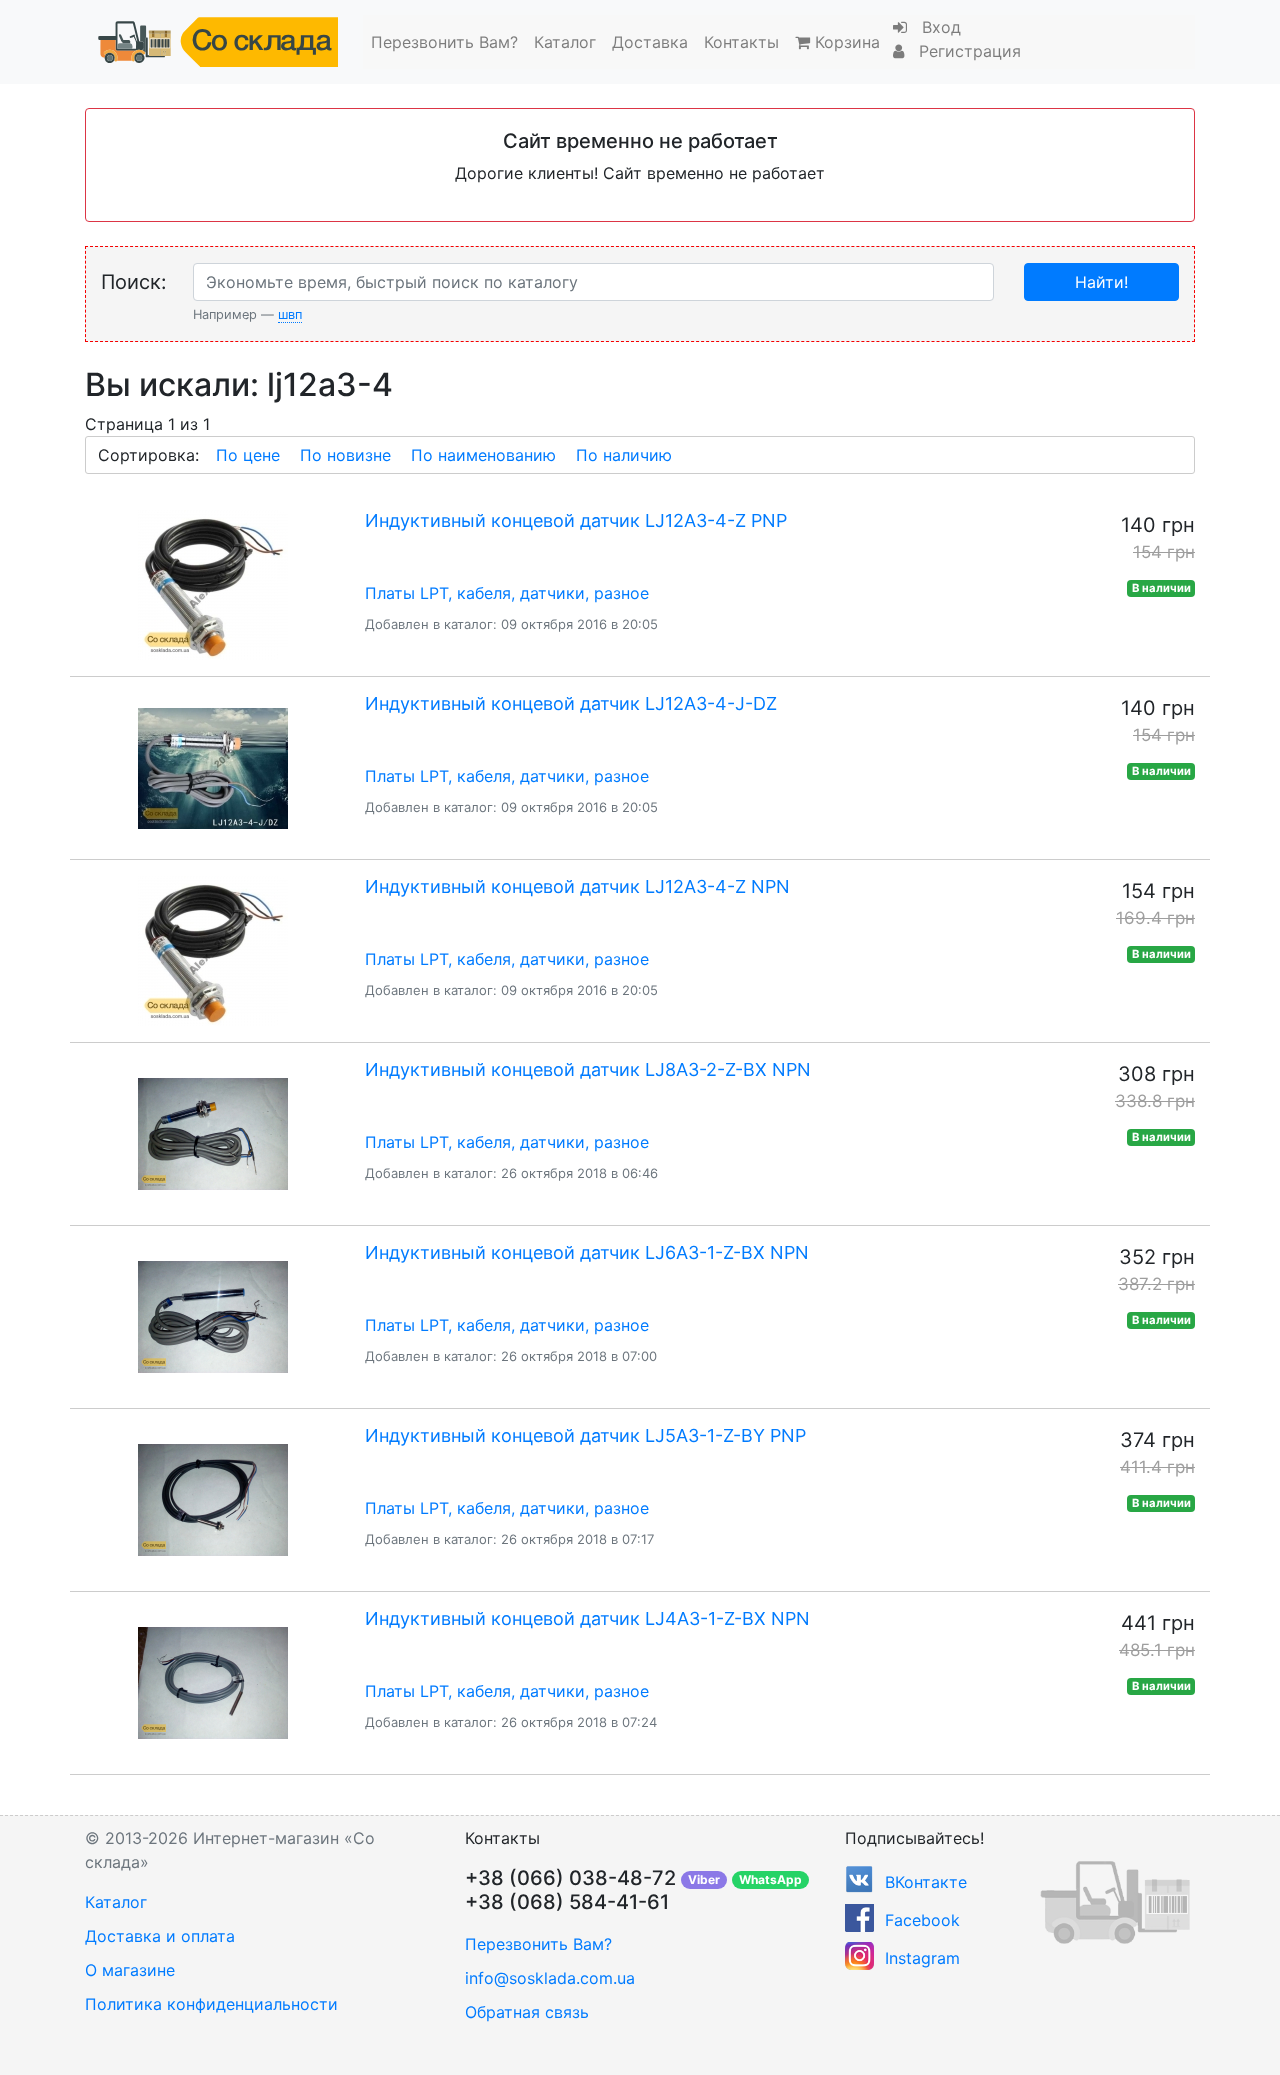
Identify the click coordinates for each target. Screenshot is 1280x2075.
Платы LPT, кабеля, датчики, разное (507, 593)
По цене (248, 455)
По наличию (624, 455)
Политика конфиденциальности (211, 2004)
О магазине (130, 1970)
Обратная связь (527, 2012)
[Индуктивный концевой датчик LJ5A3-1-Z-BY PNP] (212, 1500)
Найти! (1101, 282)
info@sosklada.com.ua (550, 1978)
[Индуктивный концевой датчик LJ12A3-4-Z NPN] (212, 951)
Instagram (922, 1958)
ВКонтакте (926, 1882)
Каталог (565, 42)
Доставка (650, 42)
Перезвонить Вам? (444, 42)
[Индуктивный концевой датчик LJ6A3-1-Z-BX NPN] (212, 1317)
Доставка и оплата (160, 1936)
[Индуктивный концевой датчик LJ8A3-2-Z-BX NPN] (212, 1134)
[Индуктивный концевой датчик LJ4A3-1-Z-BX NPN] (212, 1683)
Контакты (741, 42)
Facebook (922, 1920)
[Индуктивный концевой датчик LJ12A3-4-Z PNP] (212, 585)
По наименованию (483, 455)
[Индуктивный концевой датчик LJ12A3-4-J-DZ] (212, 768)
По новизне (345, 455)
